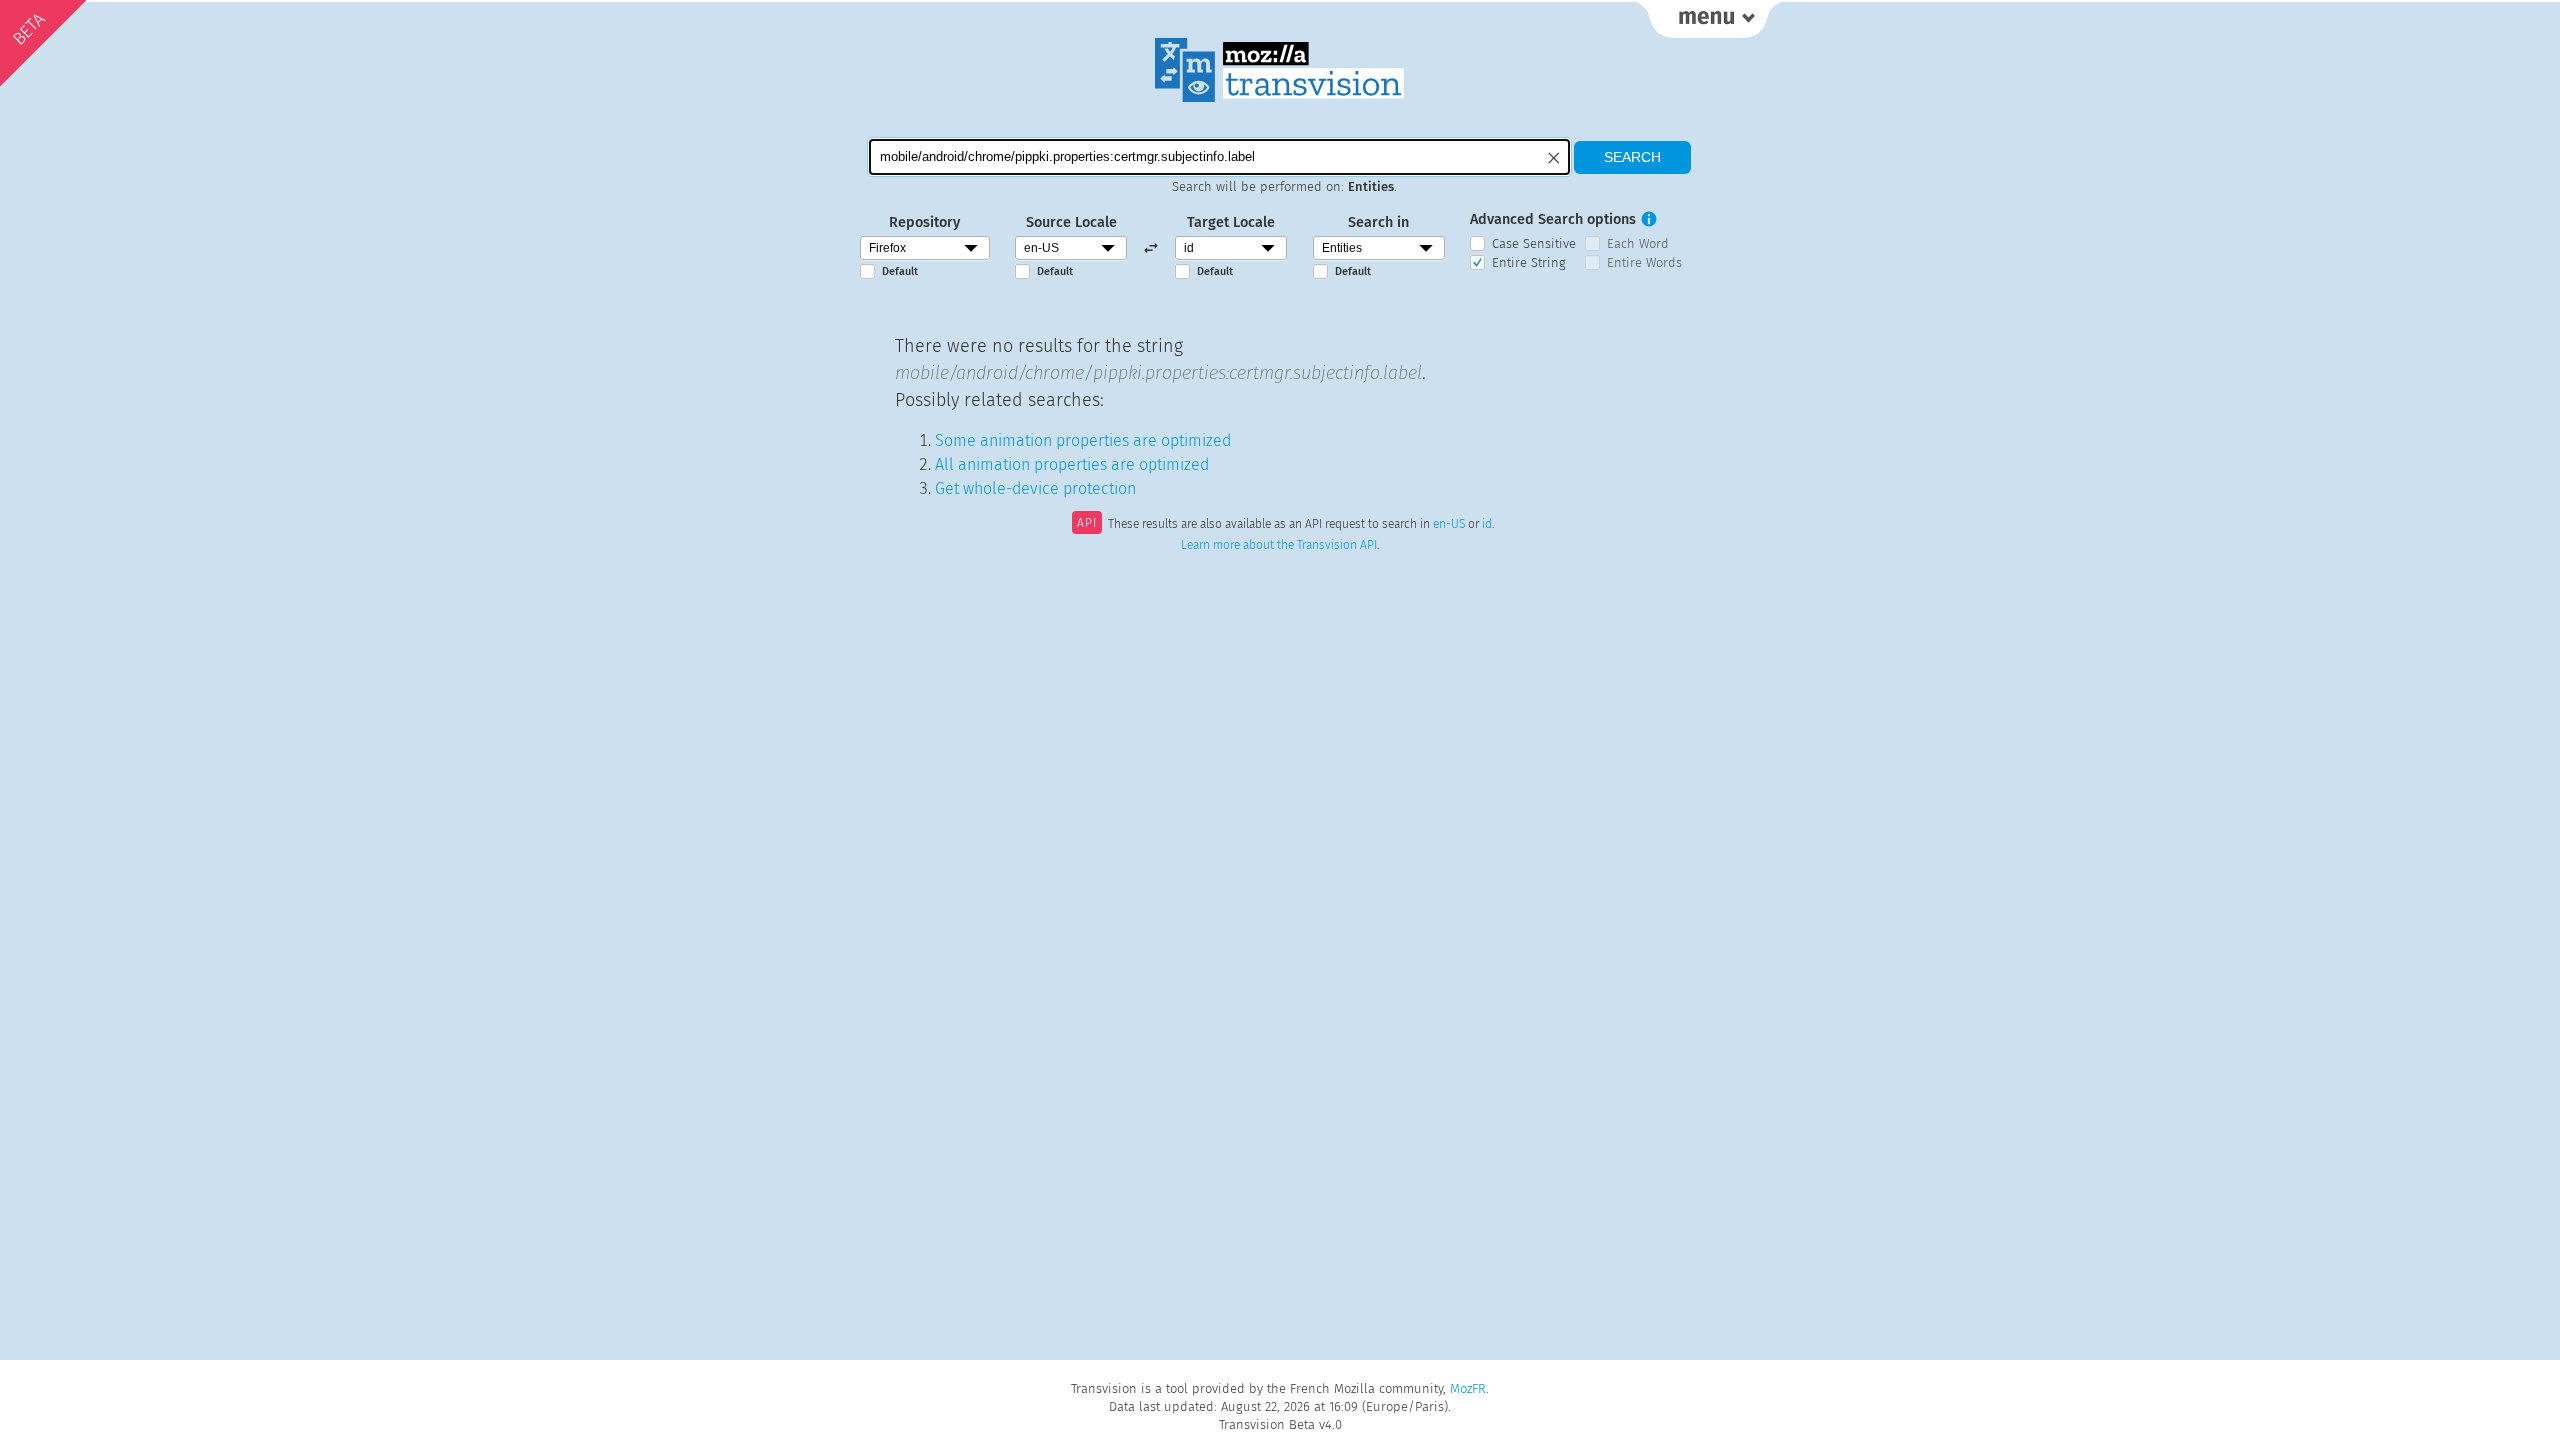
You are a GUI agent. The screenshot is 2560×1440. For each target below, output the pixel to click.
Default (900, 271)
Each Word (1638, 243)
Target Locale (1231, 222)
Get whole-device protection (1035, 488)
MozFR (1468, 1388)
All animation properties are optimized (1072, 464)
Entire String (1529, 262)
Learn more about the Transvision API (1279, 545)
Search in (1378, 222)
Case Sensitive (1534, 243)
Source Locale (1071, 222)
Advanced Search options (1553, 219)
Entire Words (1644, 262)
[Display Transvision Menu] (1708, 20)
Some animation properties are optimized (1083, 440)
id (1487, 525)
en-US (1449, 525)
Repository (924, 222)
